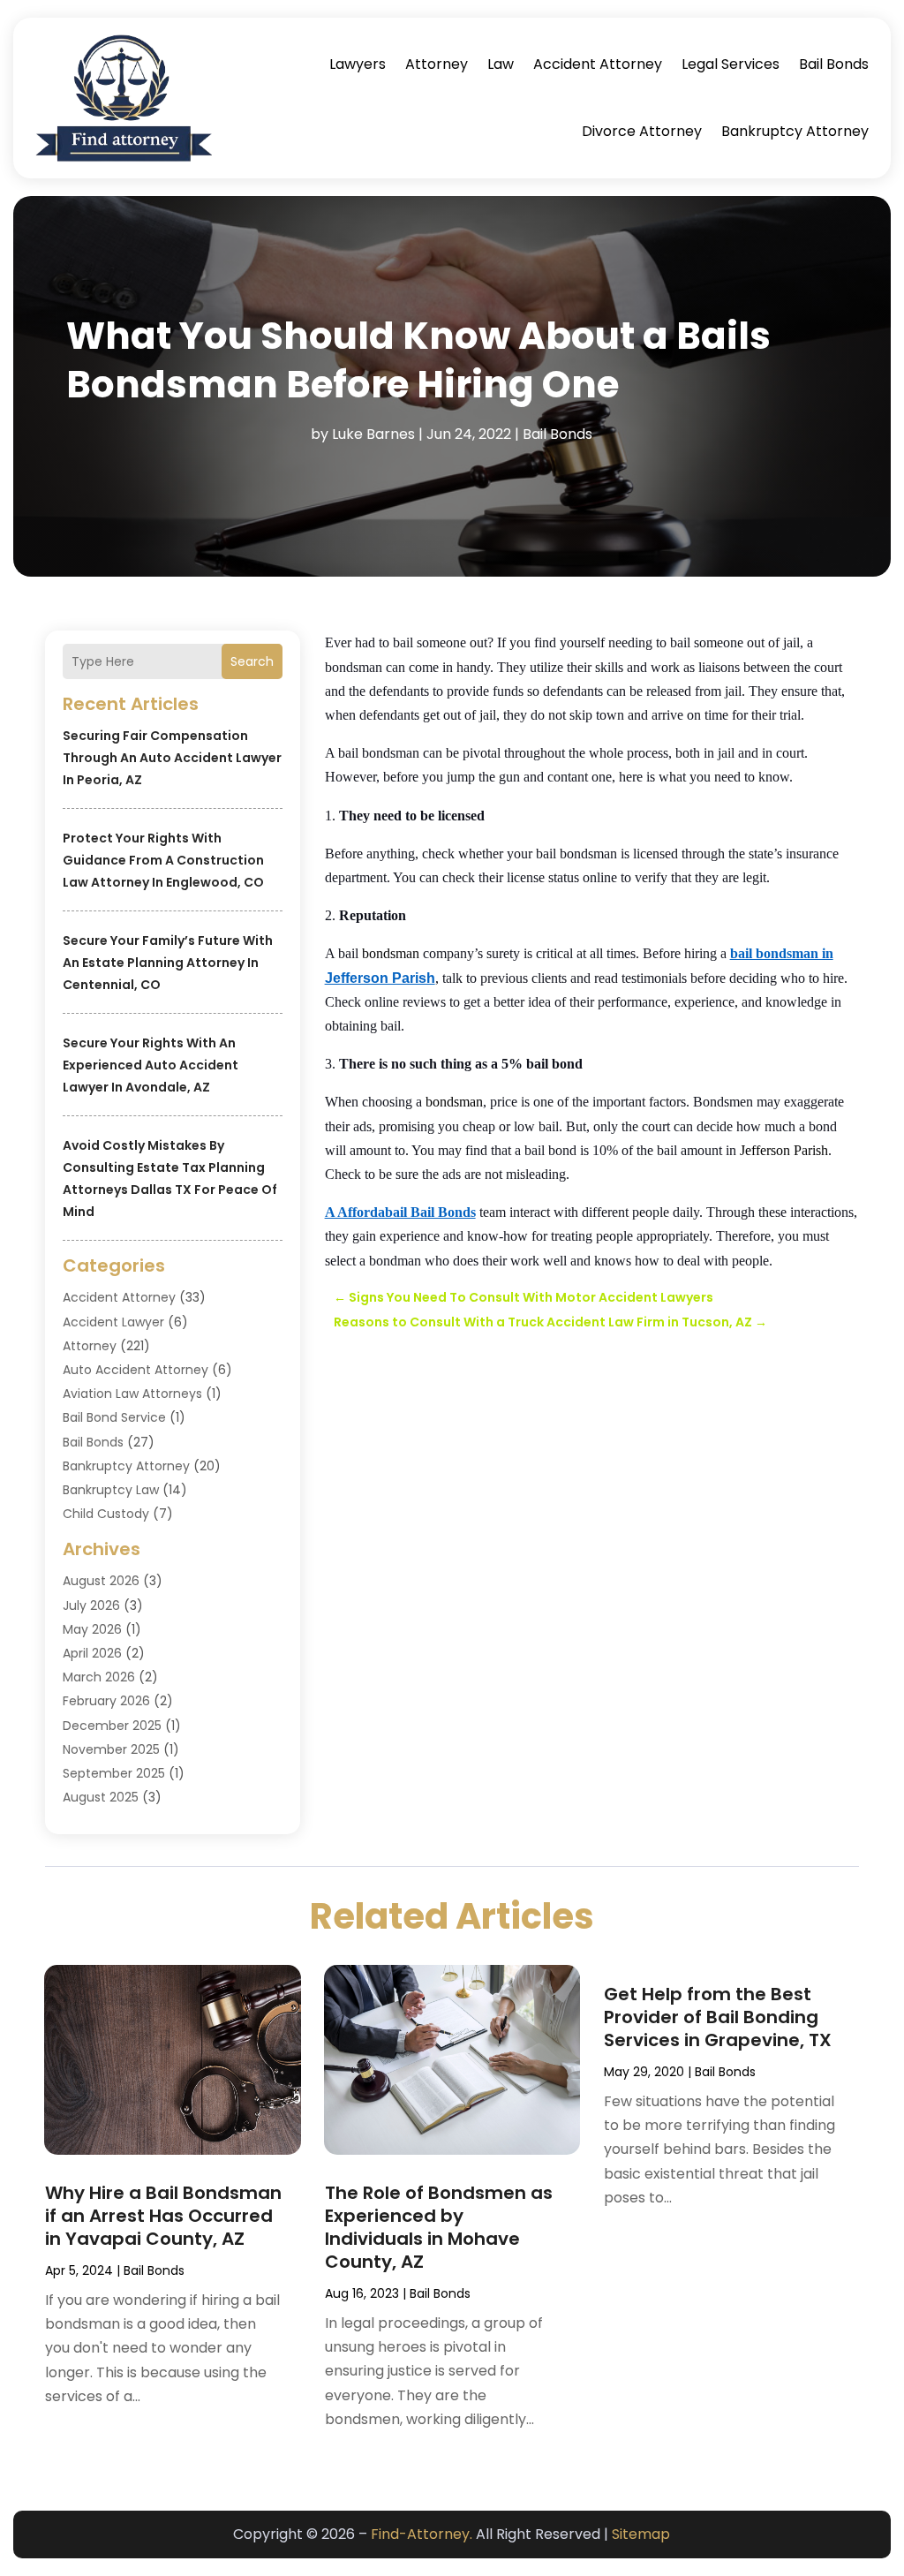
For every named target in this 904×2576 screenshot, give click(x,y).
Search (252, 661)
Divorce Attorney (642, 131)
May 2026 (92, 1629)
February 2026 (106, 1701)
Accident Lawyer (113, 1322)
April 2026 (92, 1653)
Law (501, 64)
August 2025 (101, 1797)
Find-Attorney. (422, 2534)
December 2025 (112, 1726)
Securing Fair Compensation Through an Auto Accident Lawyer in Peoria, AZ (172, 758)
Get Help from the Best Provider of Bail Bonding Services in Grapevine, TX (718, 2017)
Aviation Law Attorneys (132, 1394)
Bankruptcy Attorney (795, 131)
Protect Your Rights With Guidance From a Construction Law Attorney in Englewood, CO (163, 860)
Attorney (437, 64)
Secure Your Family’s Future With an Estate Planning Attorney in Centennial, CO (168, 963)
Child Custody (106, 1514)
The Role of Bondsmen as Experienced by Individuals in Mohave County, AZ (439, 2227)
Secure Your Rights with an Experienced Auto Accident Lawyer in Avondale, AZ (151, 1065)
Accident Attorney (598, 64)
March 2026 (99, 1677)
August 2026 (101, 1581)
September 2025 (114, 1773)
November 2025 (111, 1749)
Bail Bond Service (114, 1417)
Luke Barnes (373, 434)
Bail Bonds (834, 64)
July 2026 (91, 1605)
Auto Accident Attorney (136, 1370)
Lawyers (358, 64)
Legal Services (731, 64)
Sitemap (641, 2534)
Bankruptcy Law (111, 1490)
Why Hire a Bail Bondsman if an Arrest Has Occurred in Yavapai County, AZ (163, 2216)
